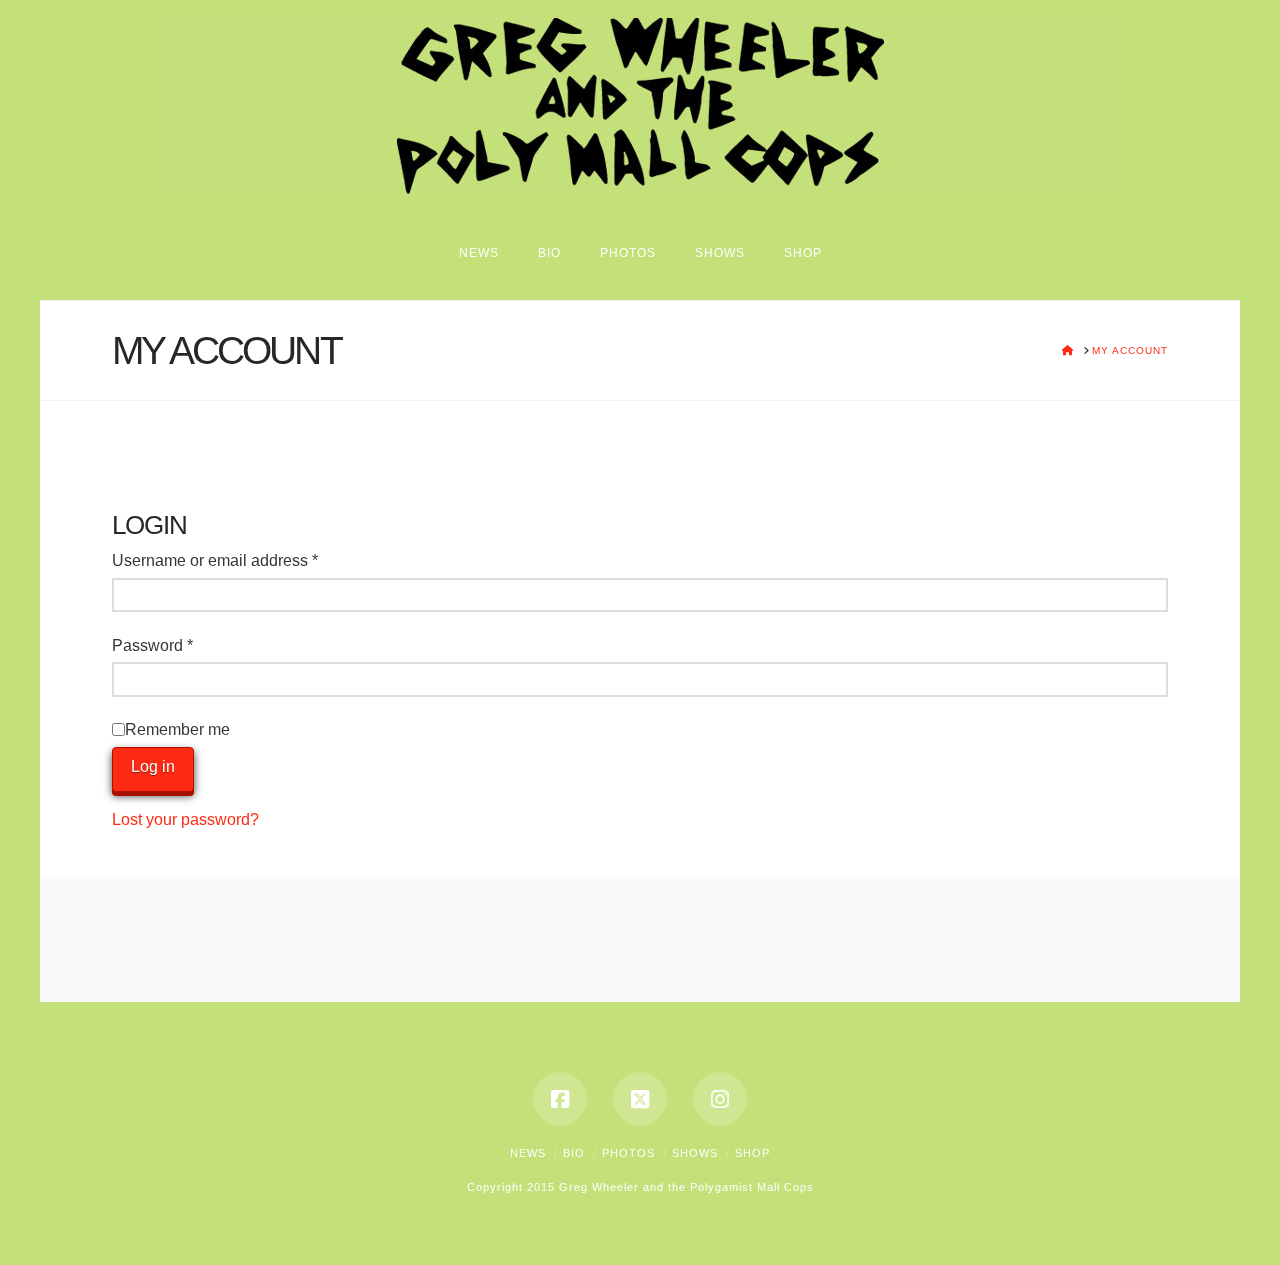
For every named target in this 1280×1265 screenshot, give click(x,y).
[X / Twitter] (640, 1099)
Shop (752, 1153)
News (528, 1153)
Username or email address (247, 560)
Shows (695, 1153)
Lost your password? (185, 819)
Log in (153, 766)
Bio (574, 1153)
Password (185, 645)
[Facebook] (560, 1099)
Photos (628, 1153)
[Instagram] (720, 1099)
